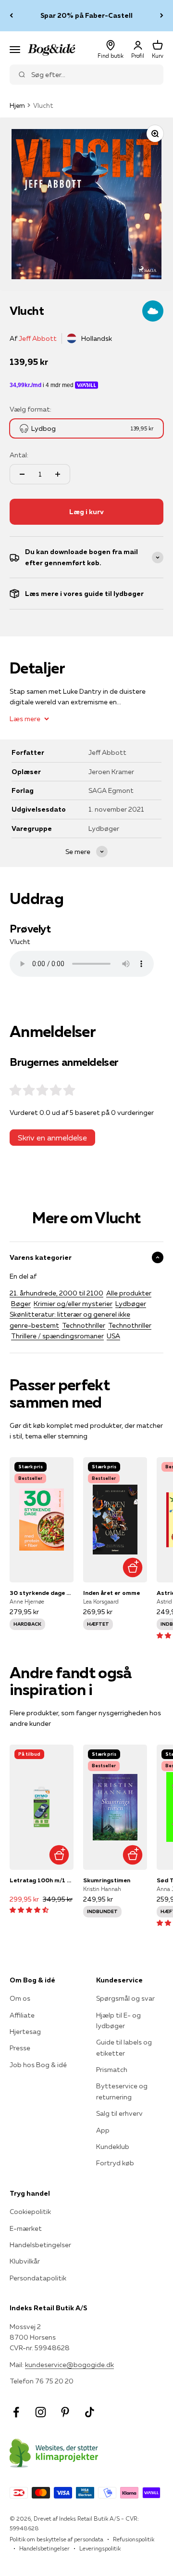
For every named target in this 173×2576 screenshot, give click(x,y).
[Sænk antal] (22, 474)
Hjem (17, 105)
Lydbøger (131, 1304)
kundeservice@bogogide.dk (69, 2365)
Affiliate (22, 2015)
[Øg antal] (58, 474)
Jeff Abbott (38, 338)
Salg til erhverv (119, 2113)
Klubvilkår (25, 2261)
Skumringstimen (107, 1880)
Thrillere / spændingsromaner (57, 1336)
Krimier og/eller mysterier (73, 1304)
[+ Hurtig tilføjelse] (132, 1568)
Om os (20, 1998)
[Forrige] (11, 16)
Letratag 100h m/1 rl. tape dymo (42, 1880)
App (103, 2130)
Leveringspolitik (100, 2548)
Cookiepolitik (30, 2212)
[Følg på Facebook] (16, 2412)
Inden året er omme (111, 1593)
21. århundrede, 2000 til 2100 (56, 1293)
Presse (20, 2048)
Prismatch (112, 2070)
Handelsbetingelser (40, 2245)
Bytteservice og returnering (122, 2091)
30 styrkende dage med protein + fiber (42, 1593)
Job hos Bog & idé (38, 2065)
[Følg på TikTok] (90, 2412)
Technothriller (84, 1325)
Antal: (19, 455)
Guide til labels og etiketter (124, 2047)
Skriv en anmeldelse (52, 1138)
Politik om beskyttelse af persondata (56, 2539)
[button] (29, 1910)
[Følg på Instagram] (41, 2412)
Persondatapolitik (38, 2278)
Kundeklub (113, 2147)
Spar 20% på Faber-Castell (86, 15)
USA (113, 1336)
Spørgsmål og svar (125, 1998)
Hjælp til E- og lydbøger (118, 2020)
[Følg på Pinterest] (65, 2412)
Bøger (21, 1304)
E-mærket (26, 2228)
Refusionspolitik (134, 2539)
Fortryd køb (115, 2163)
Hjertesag (25, 2032)
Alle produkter (129, 1293)
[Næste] (162, 16)
